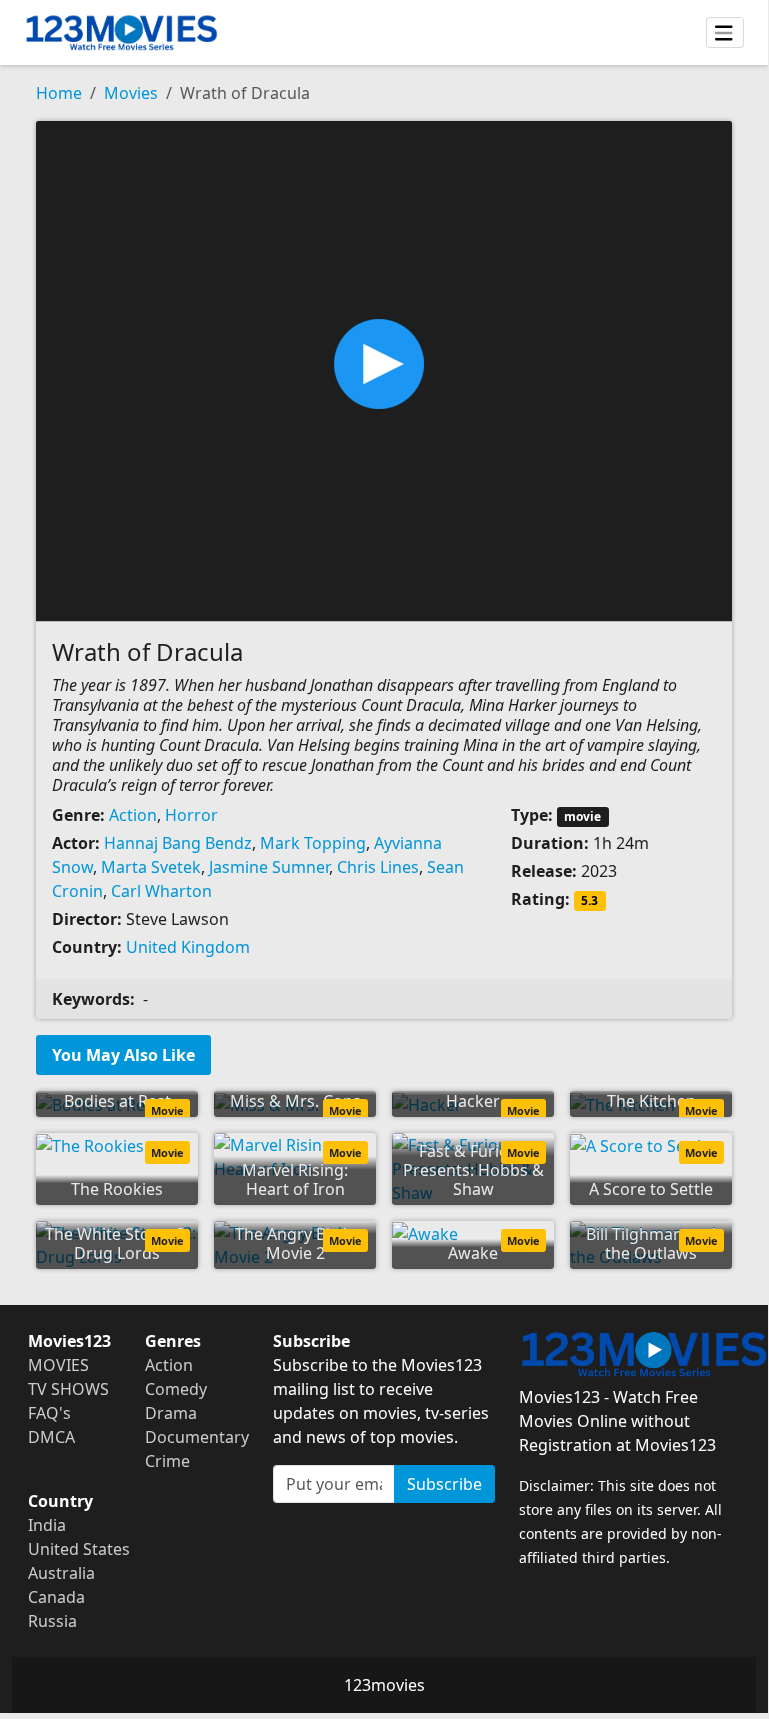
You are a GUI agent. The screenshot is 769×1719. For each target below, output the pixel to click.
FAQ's (49, 1413)
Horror (191, 815)
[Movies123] (121, 32)
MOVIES (58, 1365)
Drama (171, 1413)
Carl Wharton (161, 891)
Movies (131, 93)
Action (133, 815)
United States (79, 1549)
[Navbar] (725, 33)
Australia (61, 1573)
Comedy (176, 1389)
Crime (167, 1461)
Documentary (197, 1437)
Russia (52, 1621)
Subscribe (444, 1484)
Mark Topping (313, 843)
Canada (56, 1597)
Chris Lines (378, 867)
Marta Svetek (151, 867)
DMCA (51, 1437)
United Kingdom (188, 947)
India (47, 1525)
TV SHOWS (68, 1389)
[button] (384, 369)
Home (59, 93)
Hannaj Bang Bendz (178, 843)
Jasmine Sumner (269, 867)
